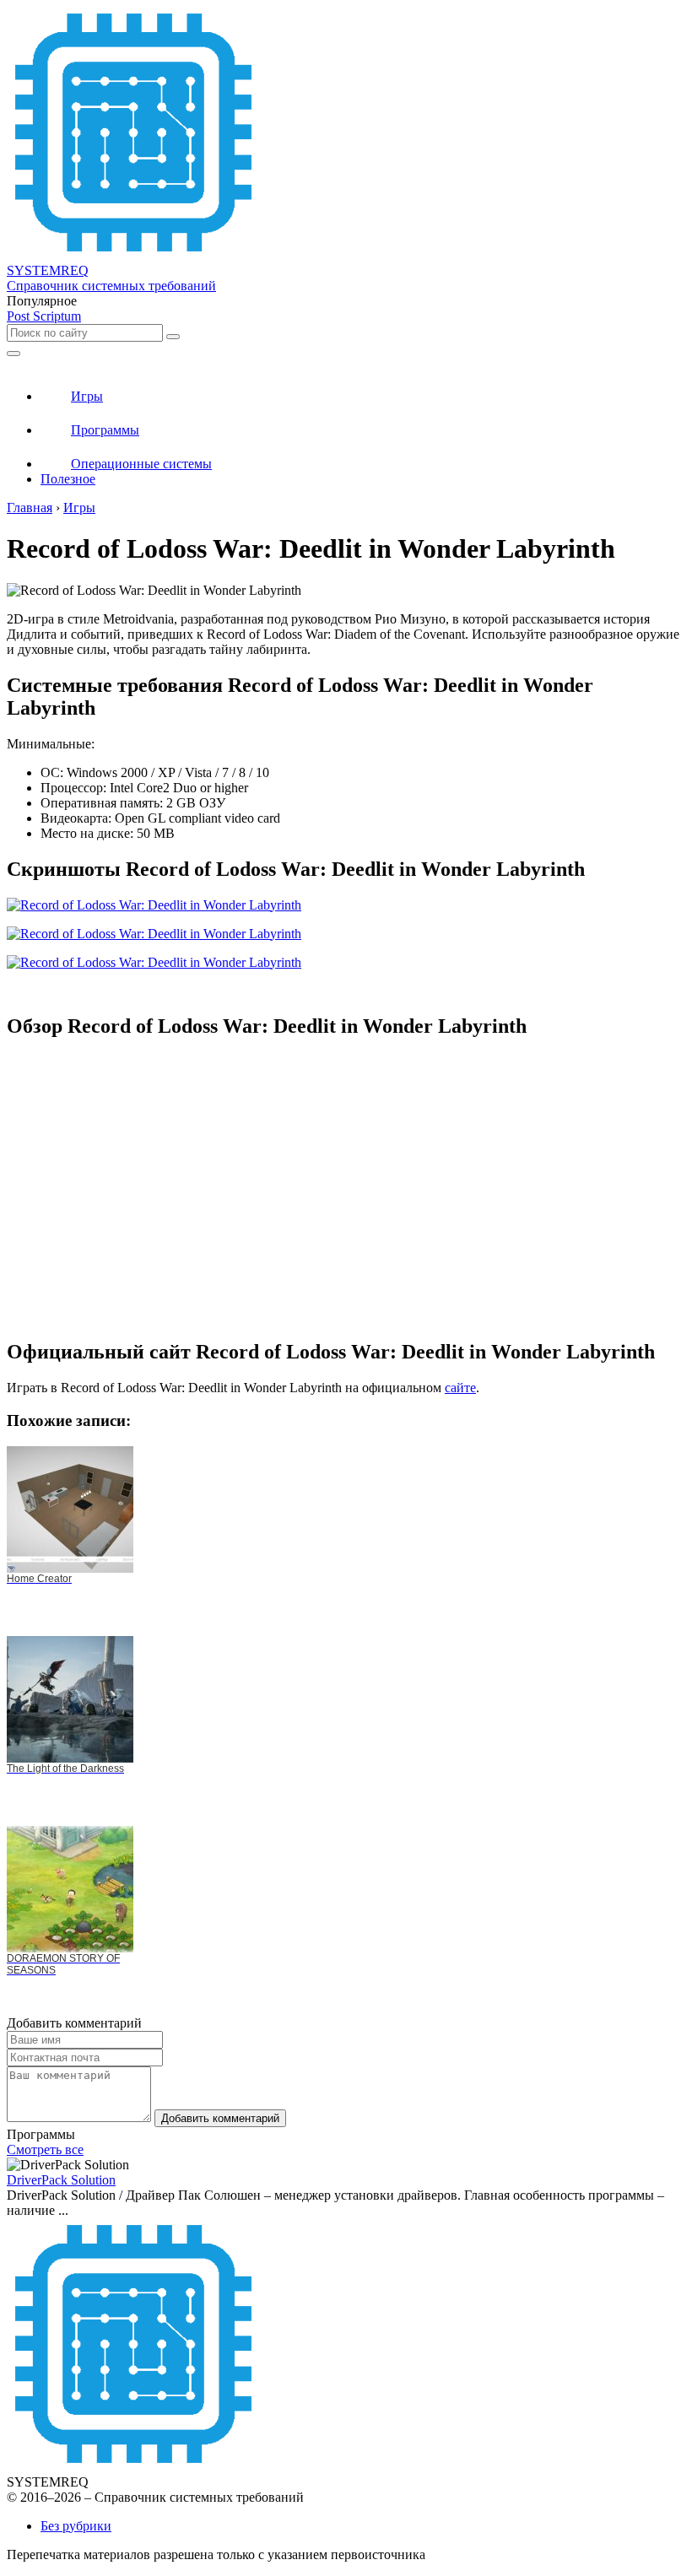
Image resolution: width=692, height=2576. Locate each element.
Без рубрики (76, 2526)
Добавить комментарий (220, 2118)
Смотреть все (45, 2149)
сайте (460, 1388)
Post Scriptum (44, 316)
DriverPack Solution (61, 2180)
